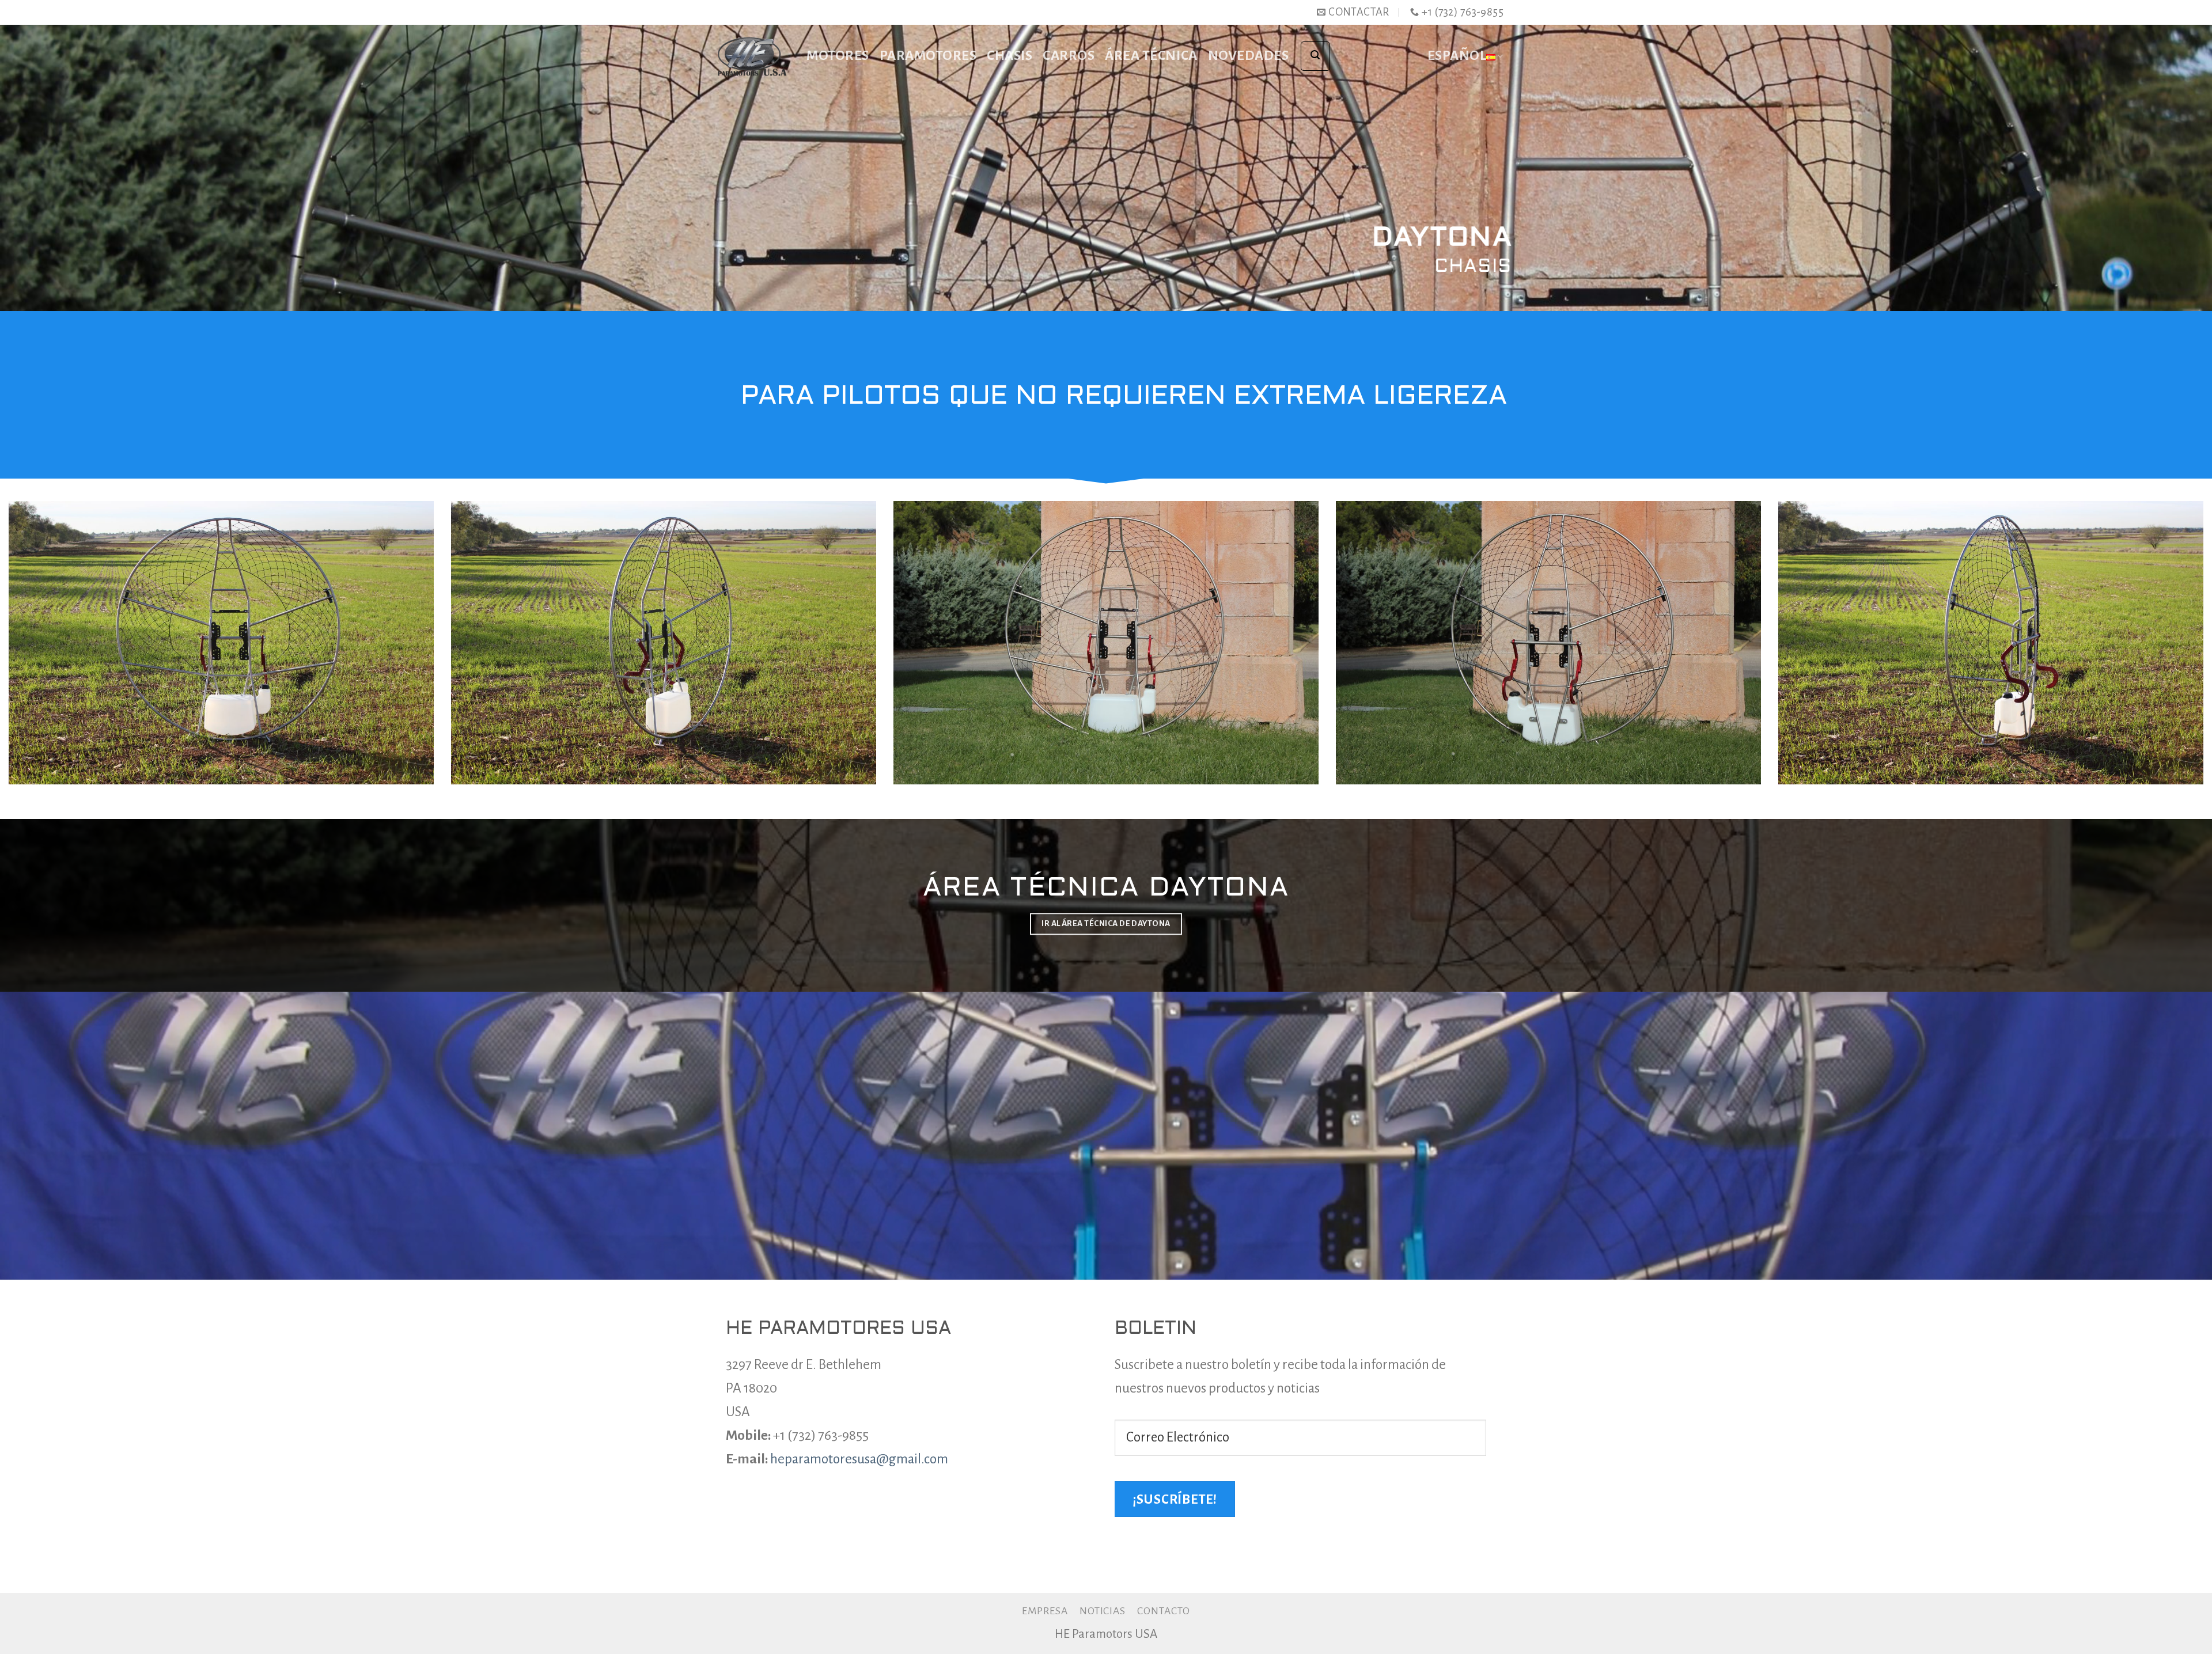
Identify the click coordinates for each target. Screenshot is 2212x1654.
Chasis (1010, 56)
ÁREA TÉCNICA (1151, 56)
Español (1457, 56)
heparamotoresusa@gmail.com (859, 1459)
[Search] (1315, 56)
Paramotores (928, 56)
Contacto (1164, 1611)
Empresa (1045, 1611)
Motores (838, 56)
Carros (1069, 56)
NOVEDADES (1249, 56)
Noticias (1103, 1611)
